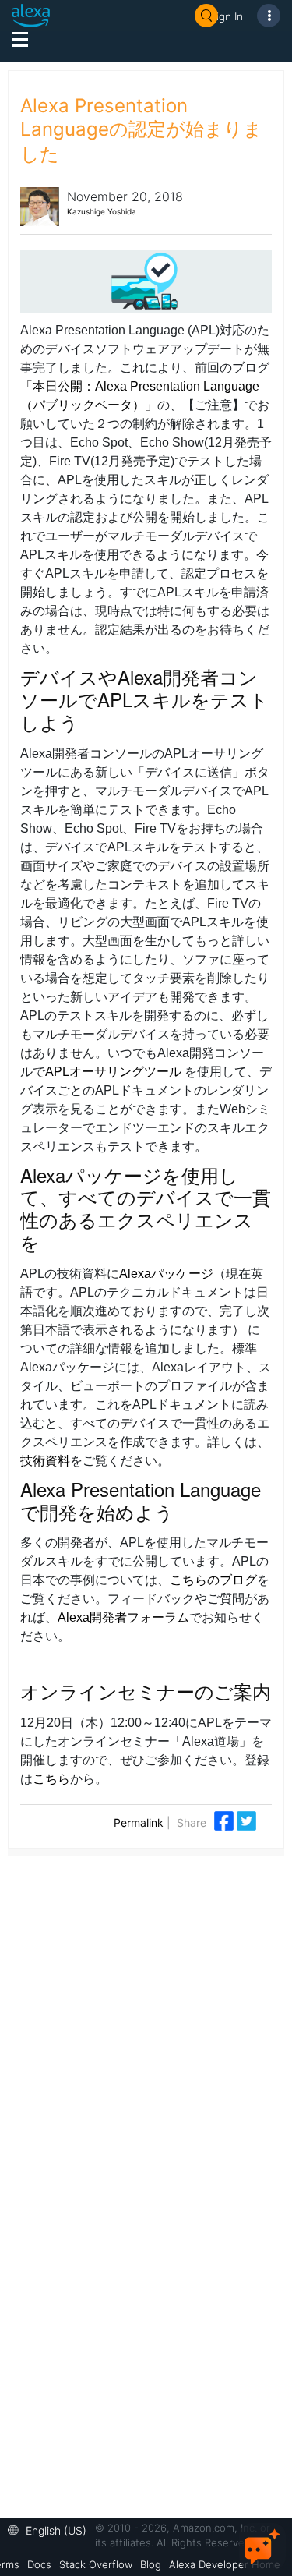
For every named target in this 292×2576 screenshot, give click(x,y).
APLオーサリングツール (113, 1072)
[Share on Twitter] (246, 1819)
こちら (51, 1779)
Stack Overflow (96, 2564)
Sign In (227, 16)
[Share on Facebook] (225, 1819)
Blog (151, 2564)
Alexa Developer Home (225, 2564)
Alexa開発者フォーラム (123, 1617)
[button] (51, 2529)
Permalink (139, 1822)
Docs (39, 2564)
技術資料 (45, 1461)
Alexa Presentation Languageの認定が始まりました (141, 130)
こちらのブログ (213, 1580)
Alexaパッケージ (166, 1274)
